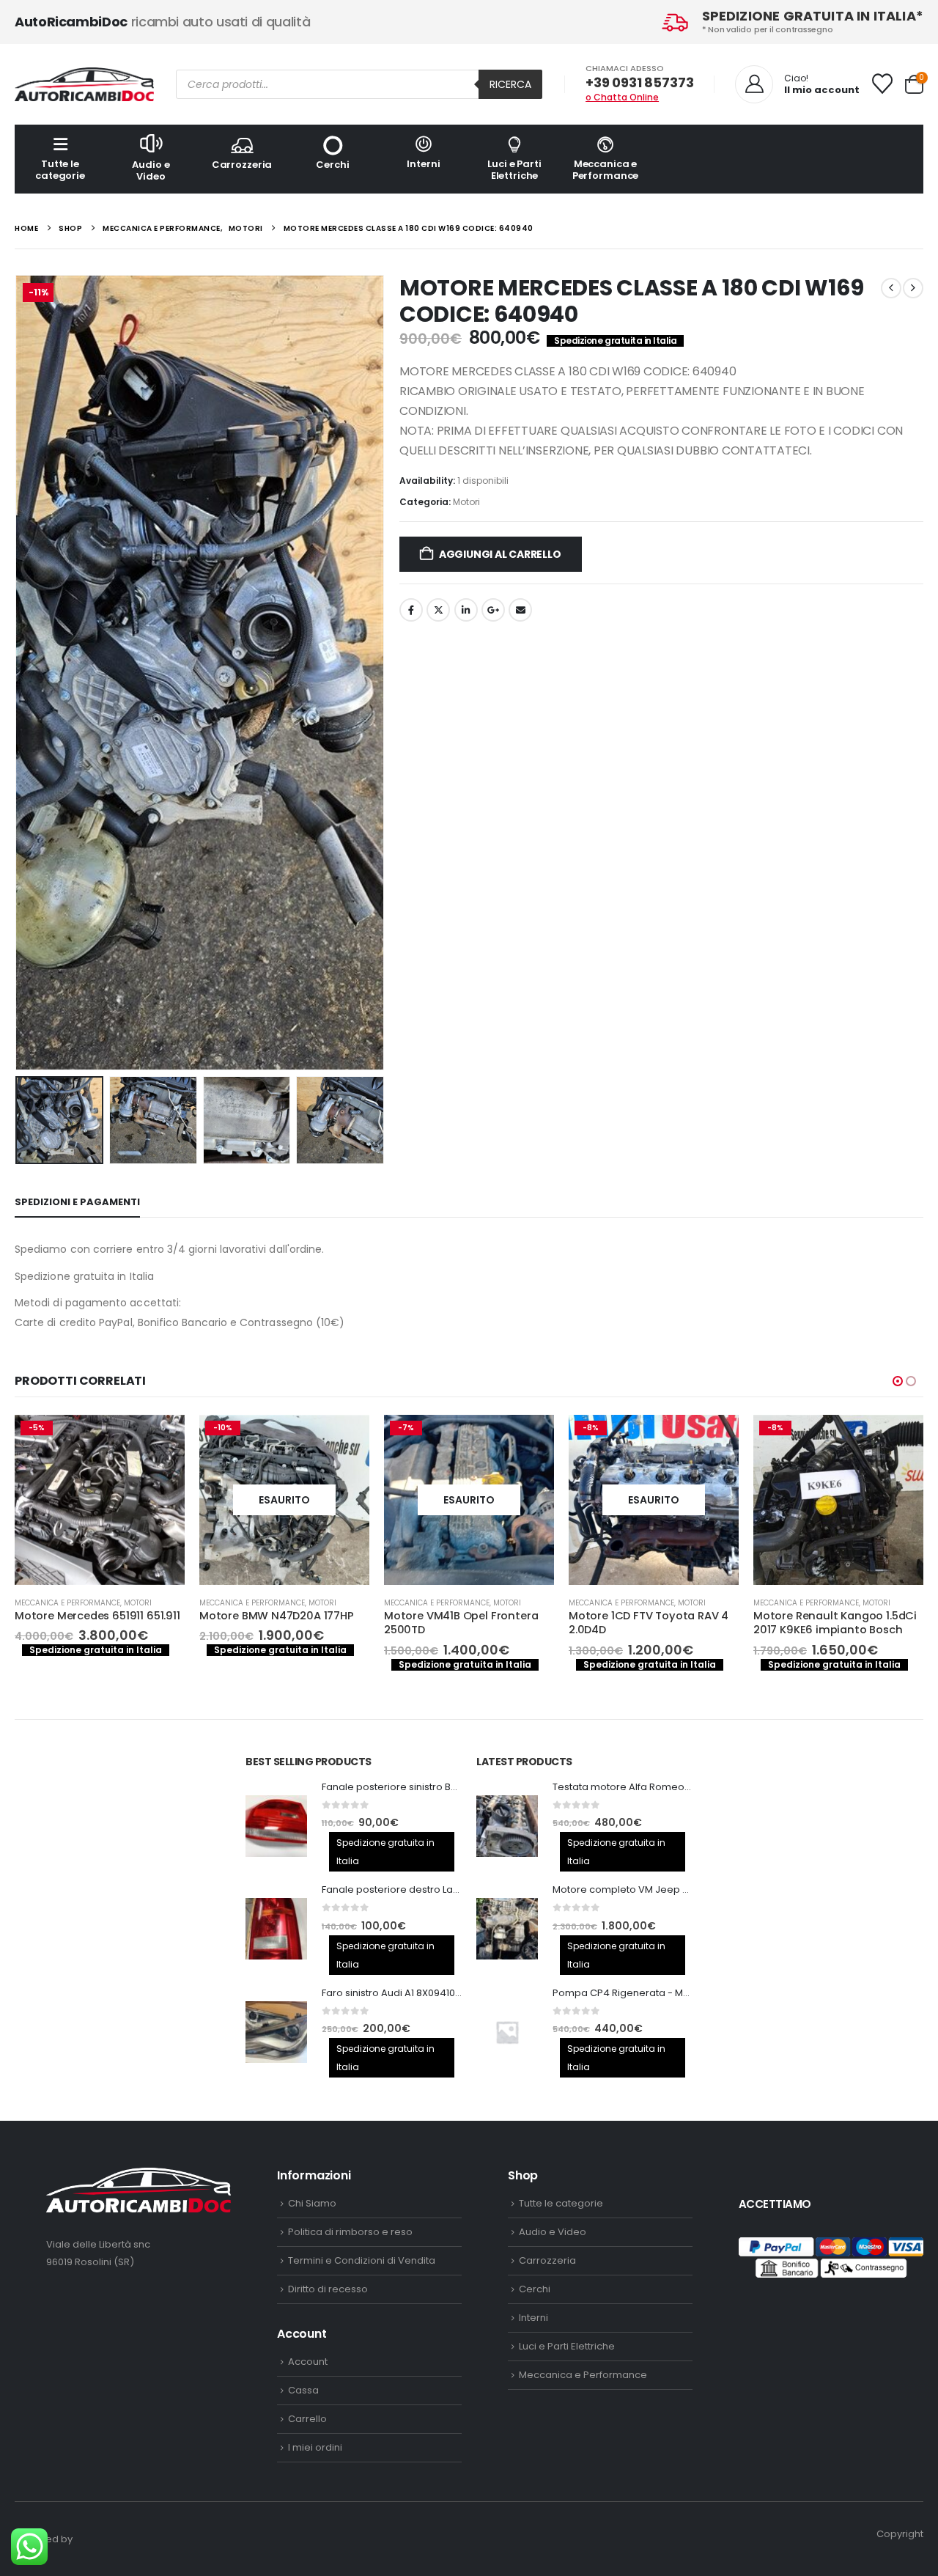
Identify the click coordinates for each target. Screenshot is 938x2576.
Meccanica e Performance (606, 170)
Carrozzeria (242, 165)
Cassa (303, 2390)
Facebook (411, 610)
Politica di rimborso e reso (350, 2232)
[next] (913, 288)
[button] (18, 673)
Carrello (307, 2419)
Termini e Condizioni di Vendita (362, 2260)
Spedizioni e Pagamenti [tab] (77, 1202)
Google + (493, 610)
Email (520, 610)
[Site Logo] (84, 84)
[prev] (891, 288)
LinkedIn (466, 610)
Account (308, 2362)
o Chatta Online (622, 97)
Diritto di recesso (328, 2289)
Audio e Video (151, 170)
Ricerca (510, 84)
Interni (423, 164)
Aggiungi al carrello (500, 554)
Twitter (438, 610)
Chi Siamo (312, 2203)
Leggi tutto (160, 1439)
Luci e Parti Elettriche (514, 170)
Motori (466, 502)
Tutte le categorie (60, 170)
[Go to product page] (276, 1826)
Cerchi (332, 165)
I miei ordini (315, 2447)
